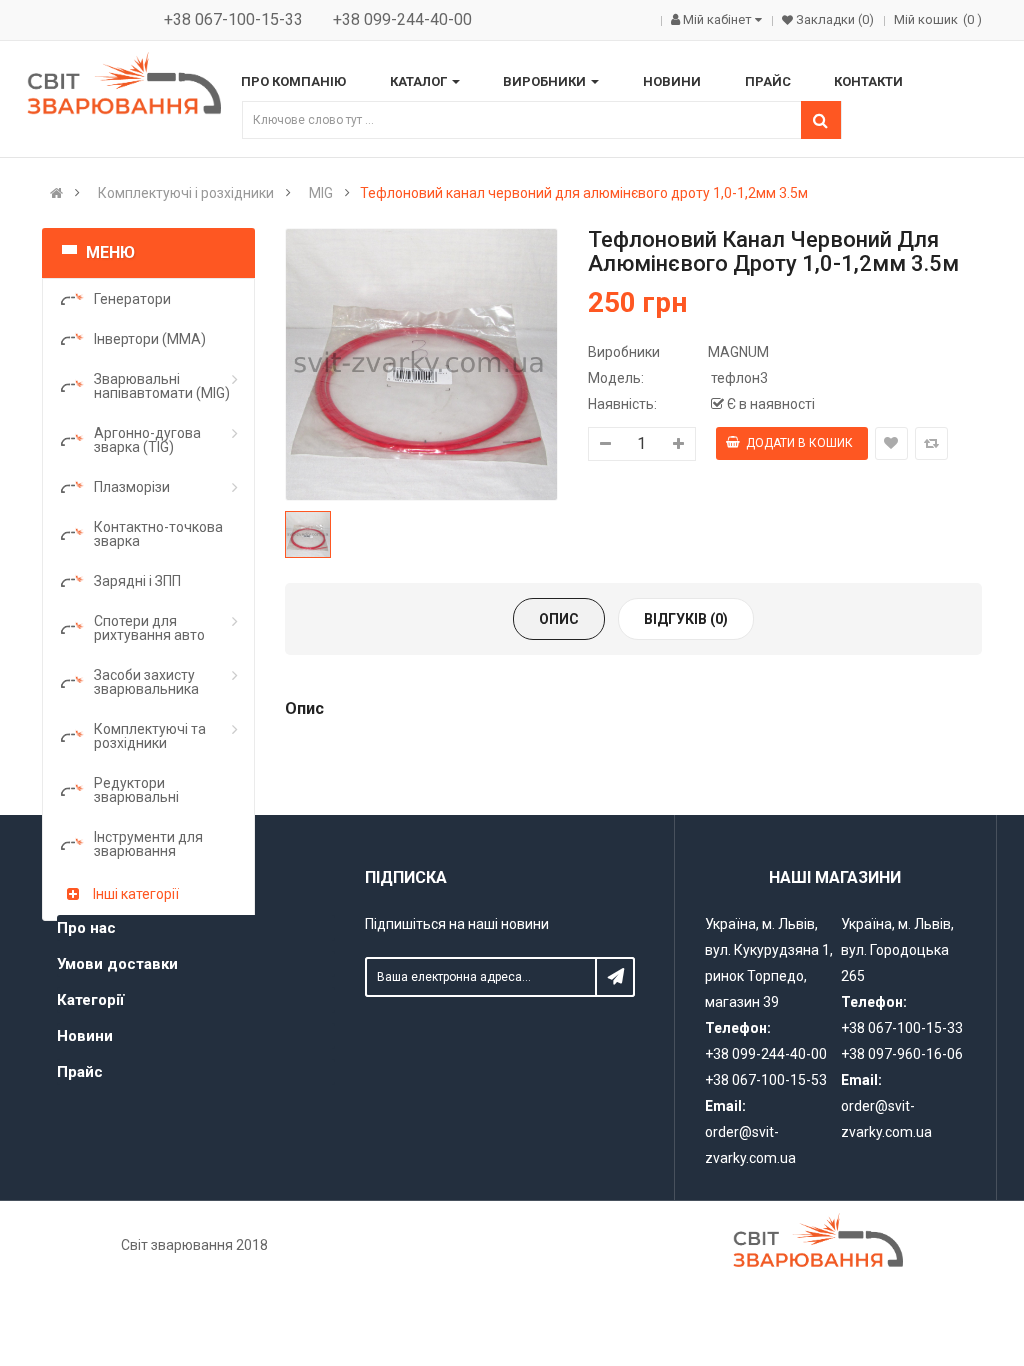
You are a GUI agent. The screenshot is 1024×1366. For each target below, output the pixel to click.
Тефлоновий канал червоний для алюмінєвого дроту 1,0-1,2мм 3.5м (584, 193)
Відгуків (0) (686, 619)
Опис (559, 619)
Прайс (80, 1072)
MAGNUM (738, 352)
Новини (85, 1036)
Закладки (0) (833, 19)
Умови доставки (117, 964)
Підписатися (615, 977)
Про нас (86, 928)
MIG (321, 193)
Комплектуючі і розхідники (186, 193)
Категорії (90, 1000)
